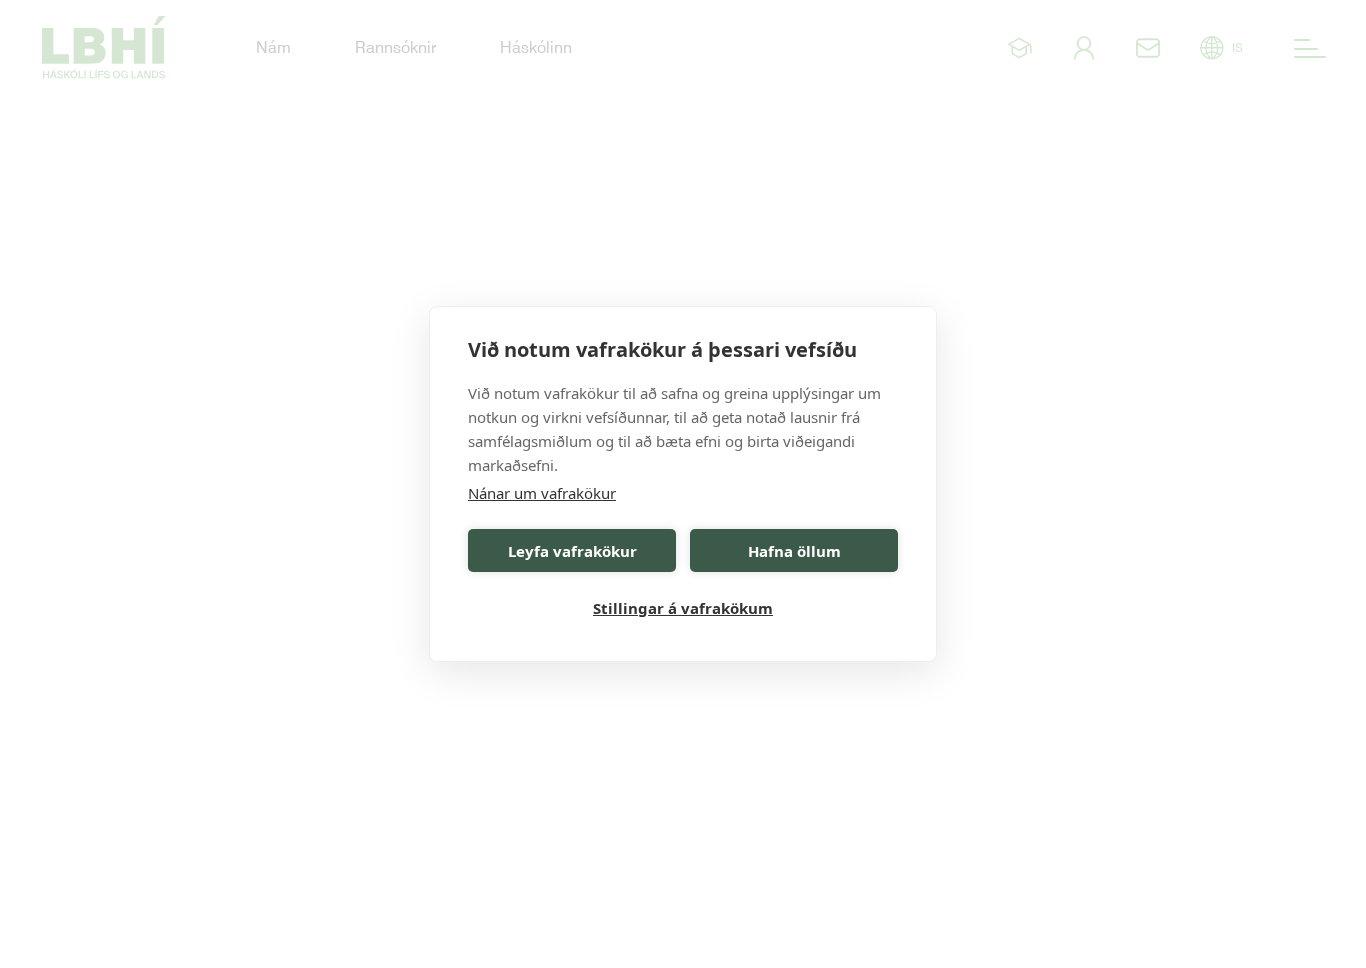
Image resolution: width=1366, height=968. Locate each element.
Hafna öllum (794, 551)
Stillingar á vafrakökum (683, 608)
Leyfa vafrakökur (572, 551)
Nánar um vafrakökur (542, 493)
